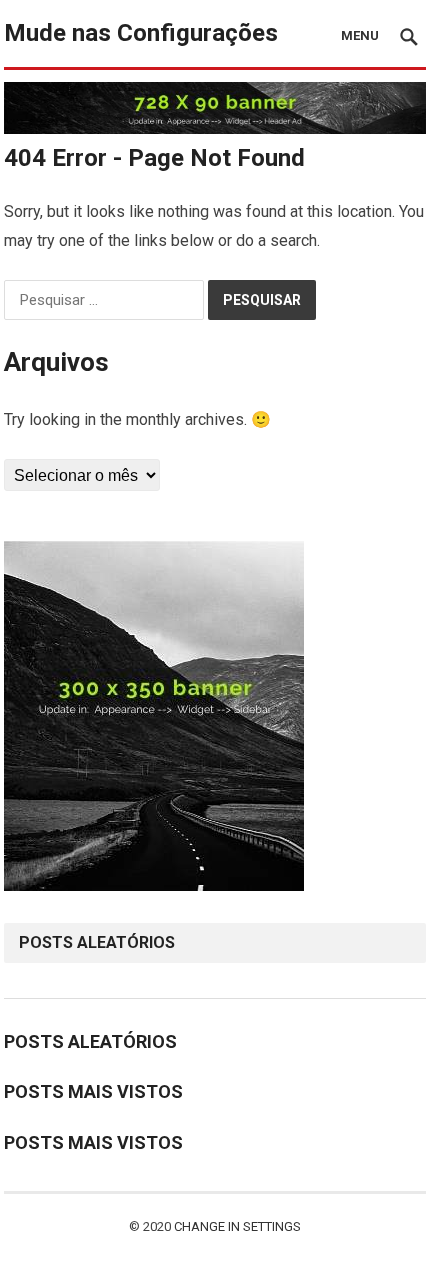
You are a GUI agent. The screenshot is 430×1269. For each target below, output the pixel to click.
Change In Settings (237, 1226)
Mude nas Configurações (141, 33)
